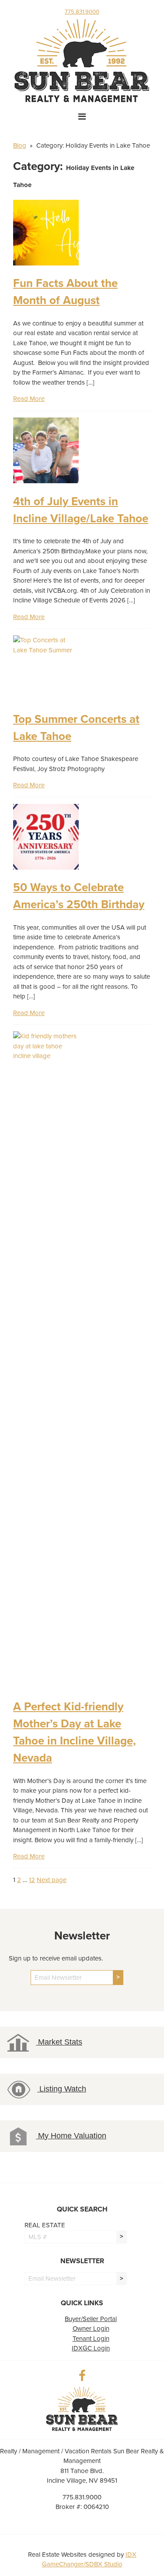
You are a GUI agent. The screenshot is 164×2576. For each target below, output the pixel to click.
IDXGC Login (91, 2348)
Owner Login (91, 2328)
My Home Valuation (71, 2136)
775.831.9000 (82, 12)
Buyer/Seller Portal (91, 2319)
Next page (52, 1880)
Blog (20, 145)
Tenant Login (91, 2339)
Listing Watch (62, 2089)
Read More (29, 399)
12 (32, 1880)
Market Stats (59, 2042)
